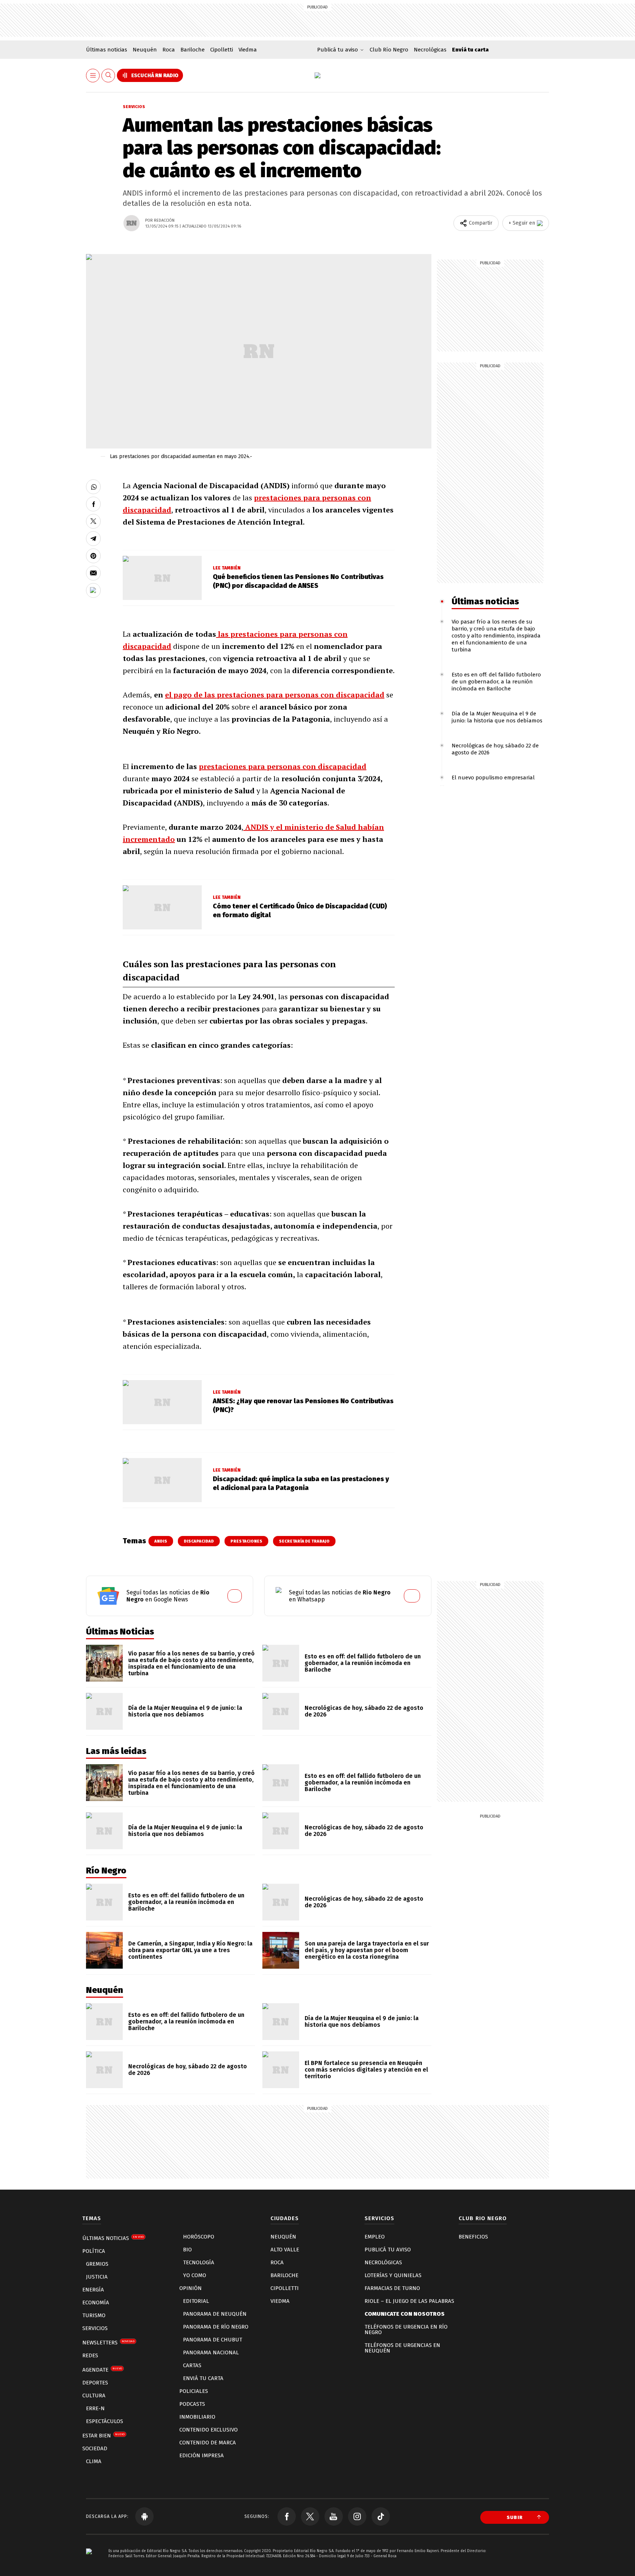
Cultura (94, 2395)
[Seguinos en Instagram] (357, 2516)
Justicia (97, 2277)
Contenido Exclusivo (209, 2430)
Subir (515, 2517)
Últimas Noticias (113, 2238)
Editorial (196, 2301)
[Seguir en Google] (93, 590)
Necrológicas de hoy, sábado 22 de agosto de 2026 (364, 1711)
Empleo (375, 2237)
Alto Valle (285, 2250)
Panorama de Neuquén (215, 2314)
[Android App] (144, 2516)
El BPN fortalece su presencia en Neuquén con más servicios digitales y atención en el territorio (366, 2070)
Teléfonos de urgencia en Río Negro (406, 2330)
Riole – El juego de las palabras (409, 2301)
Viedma (248, 50)
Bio (187, 2250)
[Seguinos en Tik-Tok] (381, 2516)
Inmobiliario (197, 2417)
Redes (90, 2355)
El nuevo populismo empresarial (493, 778)
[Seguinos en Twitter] (310, 2516)
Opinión (191, 2288)
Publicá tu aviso (388, 2250)
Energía (93, 2290)
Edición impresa (202, 2455)
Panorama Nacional (211, 2352)
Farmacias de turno (392, 2288)
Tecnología (199, 2262)
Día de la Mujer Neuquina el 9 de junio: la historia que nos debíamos (497, 717)
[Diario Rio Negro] (89, 2562)
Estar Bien (103, 2436)
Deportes (95, 2383)
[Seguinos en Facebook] (287, 2516)
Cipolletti (222, 50)
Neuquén (145, 50)
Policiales (194, 2391)
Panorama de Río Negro (216, 2327)
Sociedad (95, 2448)
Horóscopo (199, 2237)
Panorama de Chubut (213, 2340)
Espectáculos (105, 2421)
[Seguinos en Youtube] (334, 2516)
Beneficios (473, 2237)
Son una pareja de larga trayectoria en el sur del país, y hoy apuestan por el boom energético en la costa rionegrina (367, 1950)
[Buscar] (108, 76)
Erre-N (95, 2408)
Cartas (192, 2365)
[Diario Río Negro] (317, 75)
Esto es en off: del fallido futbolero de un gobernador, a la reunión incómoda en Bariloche (496, 682)
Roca (169, 50)
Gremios (97, 2264)
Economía (96, 2302)
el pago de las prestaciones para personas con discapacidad (275, 695)
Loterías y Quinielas (393, 2275)
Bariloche (193, 50)
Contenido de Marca (208, 2443)
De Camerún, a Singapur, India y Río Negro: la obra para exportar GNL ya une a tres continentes (190, 1950)
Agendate (102, 2370)
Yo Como (195, 2275)
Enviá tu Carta (203, 2378)
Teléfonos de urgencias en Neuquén (402, 2348)
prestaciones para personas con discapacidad (283, 766)
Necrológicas (430, 50)
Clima (94, 2461)
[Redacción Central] (132, 223)
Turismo (94, 2315)
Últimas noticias (107, 50)
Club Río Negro (389, 50)
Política (94, 2251)
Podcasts (192, 2404)
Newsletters (108, 2343)
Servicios (134, 107)
